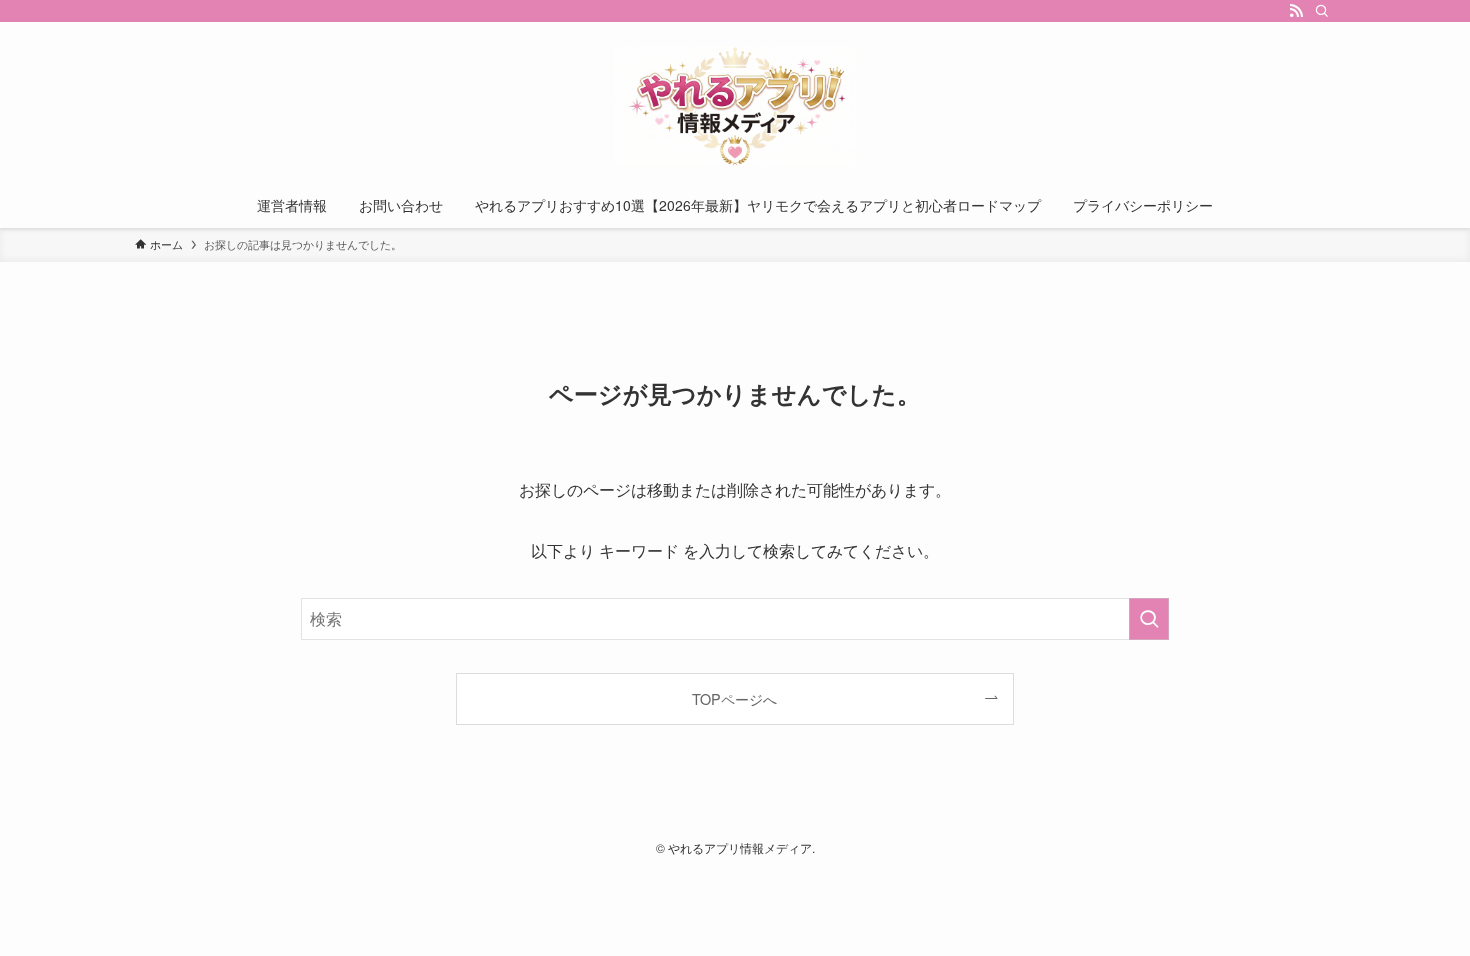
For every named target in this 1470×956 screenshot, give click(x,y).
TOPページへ (734, 698)
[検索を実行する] (1149, 619)
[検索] (1322, 11)
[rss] (1296, 11)
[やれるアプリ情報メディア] (735, 106)
